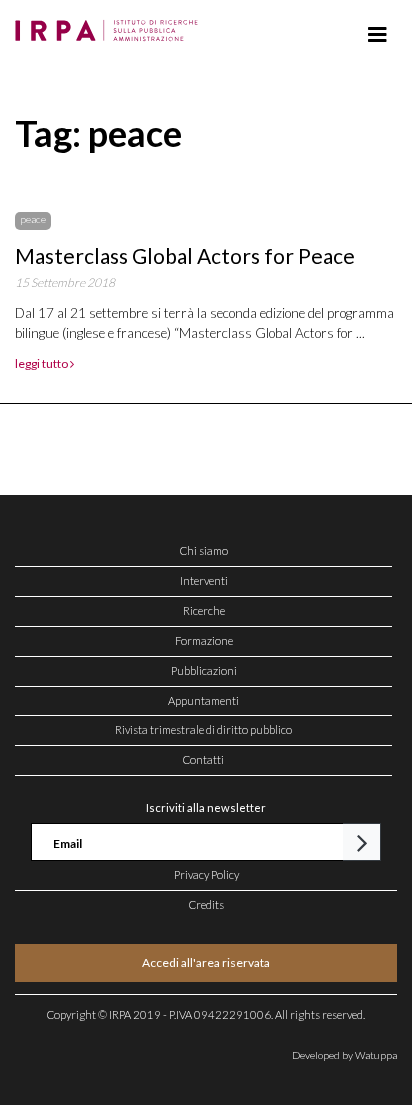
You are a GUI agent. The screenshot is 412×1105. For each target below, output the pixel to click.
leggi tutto (42, 363)
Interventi (204, 580)
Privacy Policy (206, 874)
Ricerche (204, 610)
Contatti (203, 759)
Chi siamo (204, 550)
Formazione (204, 640)
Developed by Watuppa (344, 1055)
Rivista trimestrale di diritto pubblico (203, 729)
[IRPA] (110, 25)
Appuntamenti (203, 700)
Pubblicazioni (204, 670)
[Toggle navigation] (377, 35)
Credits (206, 904)
